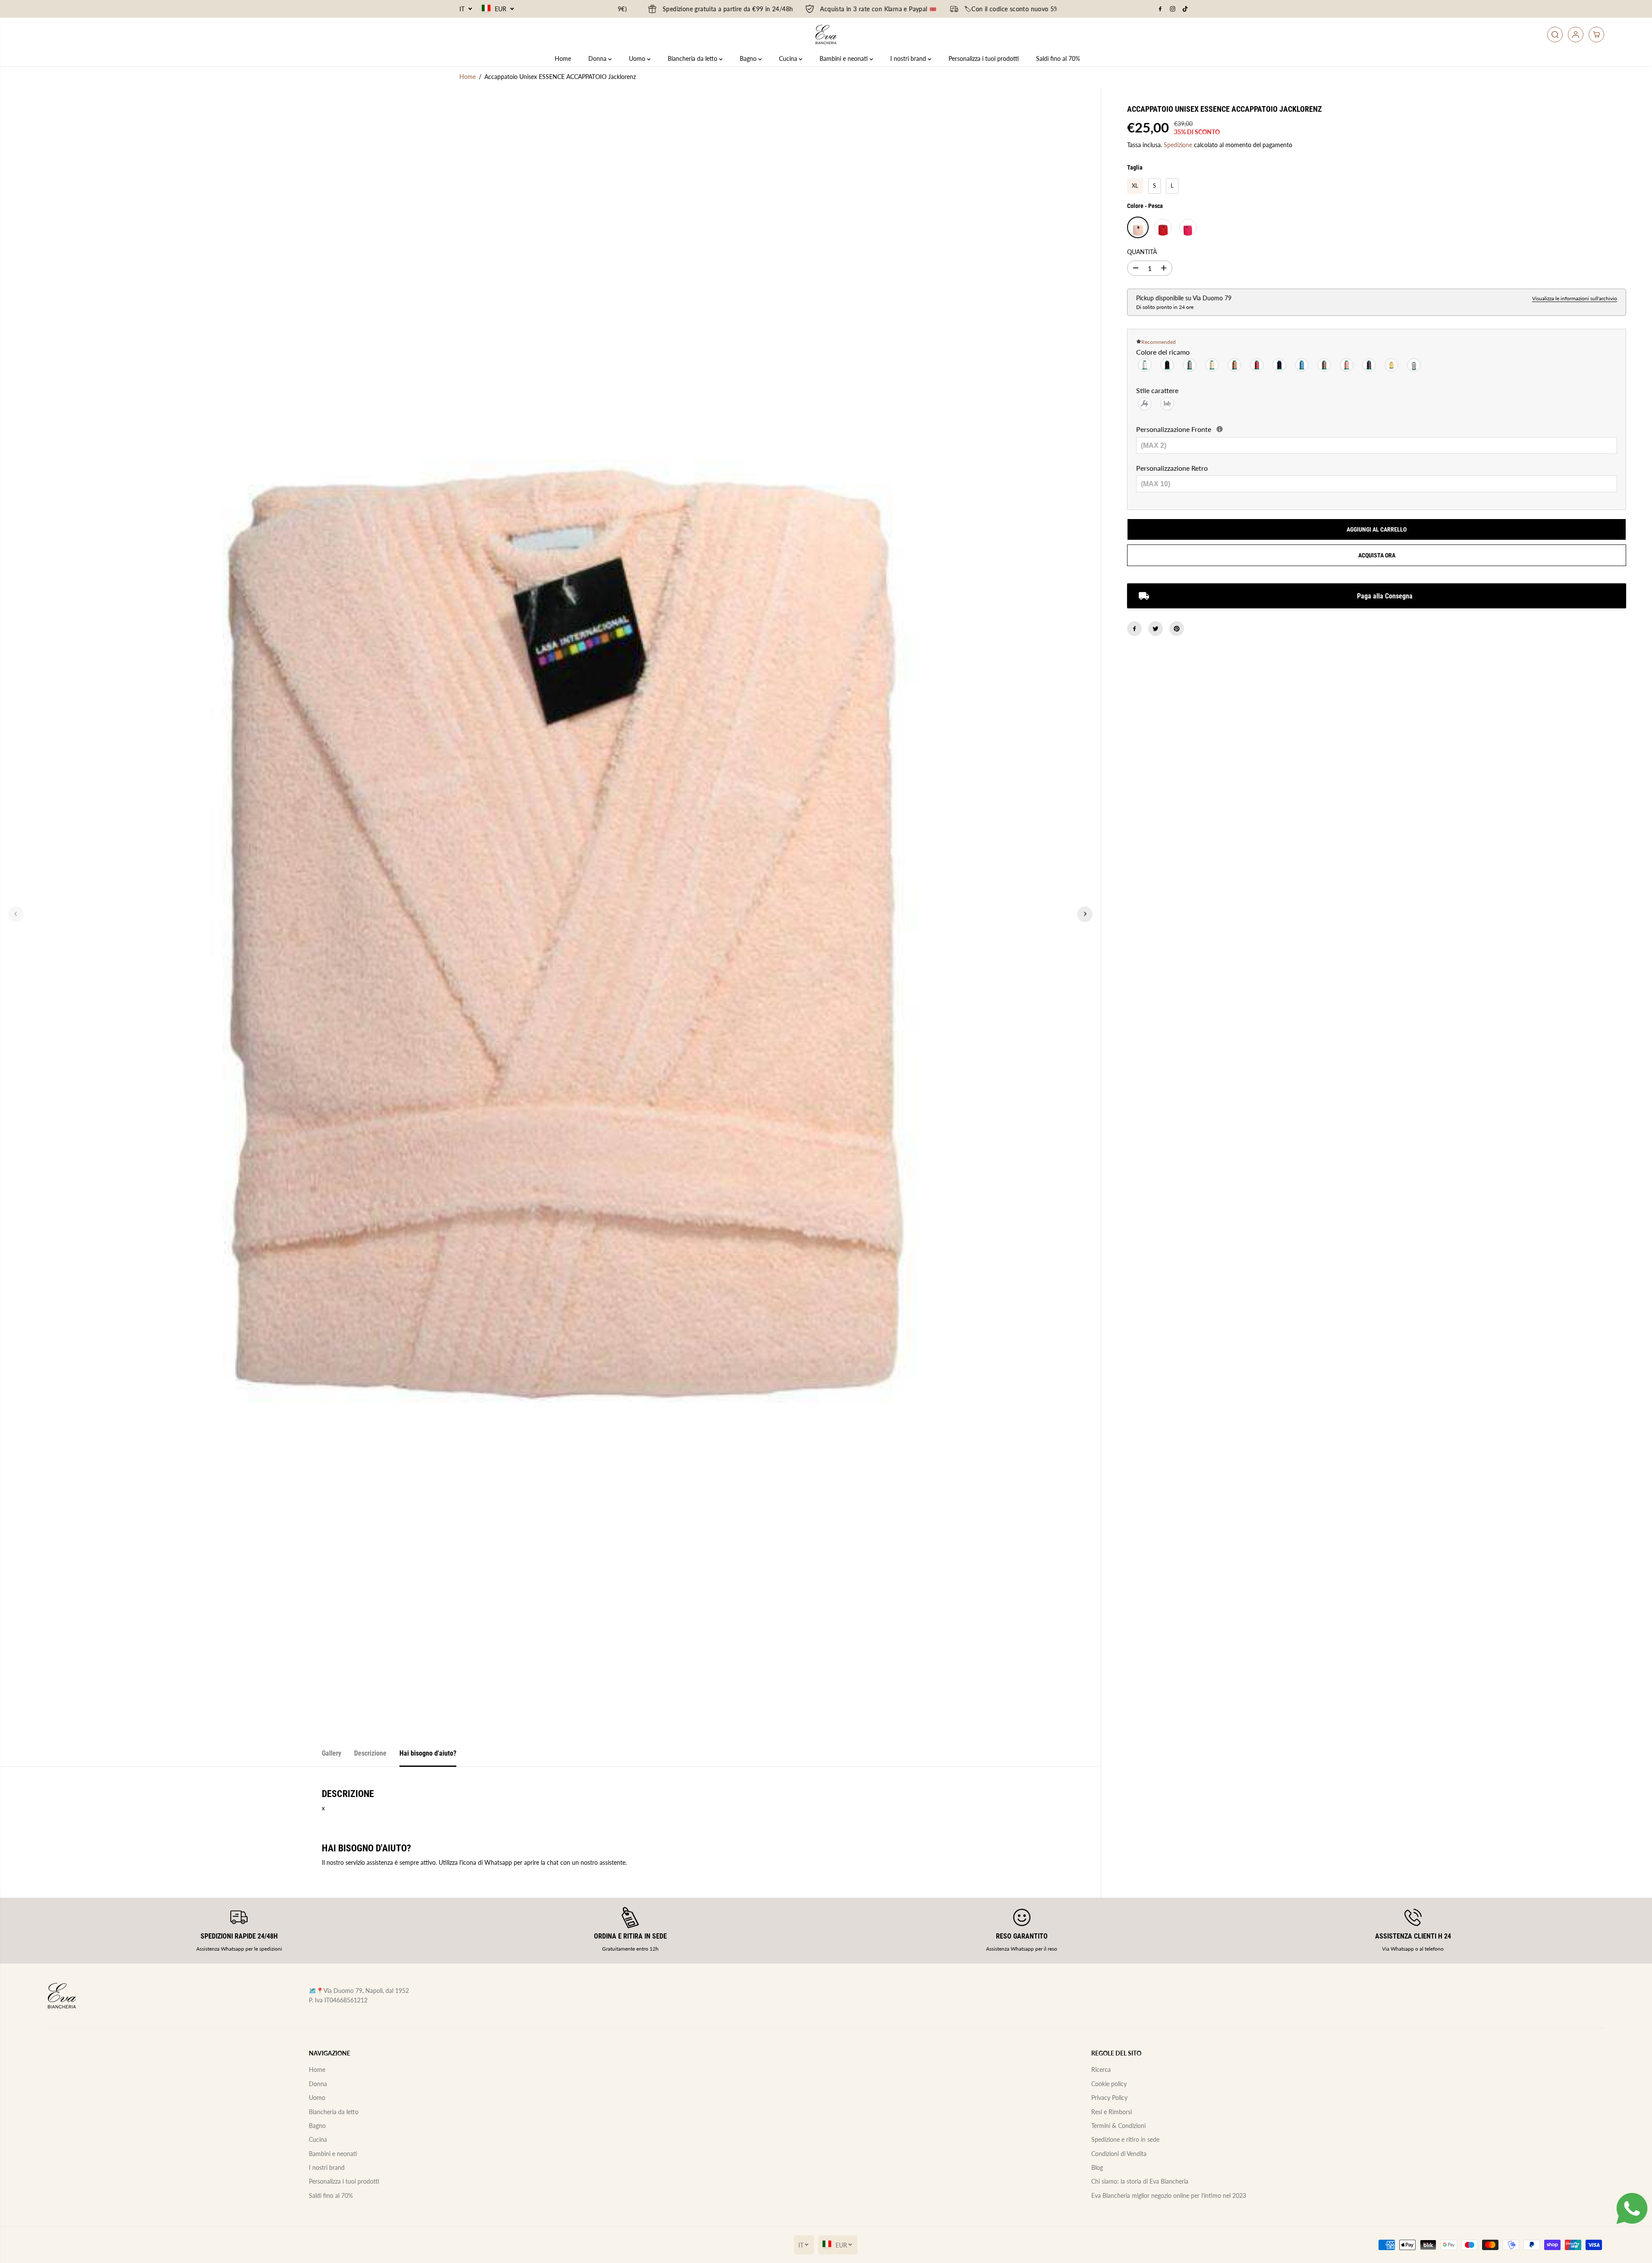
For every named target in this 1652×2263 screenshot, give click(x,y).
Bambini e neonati (845, 58)
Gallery (331, 1753)
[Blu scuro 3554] (1280, 366)
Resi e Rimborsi (1112, 2112)
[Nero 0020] (1168, 366)
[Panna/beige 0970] (1212, 366)
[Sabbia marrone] (1235, 366)
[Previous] (16, 914)
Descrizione (370, 1753)
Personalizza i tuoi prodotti (984, 58)
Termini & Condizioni (1118, 2126)
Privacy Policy (1109, 2098)
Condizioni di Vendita (1119, 2154)
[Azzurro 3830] (1302, 366)
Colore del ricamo (1163, 352)
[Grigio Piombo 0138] (1369, 366)
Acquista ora (1377, 555)
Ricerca (1101, 2069)
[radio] (1135, 186)
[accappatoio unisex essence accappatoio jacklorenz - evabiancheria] (550, 914)
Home (563, 58)
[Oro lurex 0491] (1392, 366)
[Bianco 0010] (1145, 366)
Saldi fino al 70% (1058, 58)
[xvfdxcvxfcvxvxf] (1220, 429)
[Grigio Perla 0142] (1190, 366)
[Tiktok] (1185, 9)
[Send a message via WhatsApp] (1632, 2208)
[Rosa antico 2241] (1257, 366)
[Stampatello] (1168, 404)
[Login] (1576, 35)
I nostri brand (909, 58)
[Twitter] (1156, 629)
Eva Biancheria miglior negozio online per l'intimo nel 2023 (1169, 2195)
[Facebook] (1160, 9)
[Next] (1085, 914)
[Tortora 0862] (1325, 366)
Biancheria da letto (693, 58)
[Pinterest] (1177, 629)
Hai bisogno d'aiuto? (428, 1753)
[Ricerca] (1555, 35)
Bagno (749, 58)
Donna (598, 58)
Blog (1097, 2167)
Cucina (789, 58)
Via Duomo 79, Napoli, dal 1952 (366, 1991)
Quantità (1142, 252)
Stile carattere (1157, 390)
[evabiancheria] (826, 35)
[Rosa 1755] (1347, 366)
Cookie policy (1109, 2084)
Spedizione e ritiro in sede (1125, 2139)
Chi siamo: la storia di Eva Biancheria (1140, 2181)
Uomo (638, 58)
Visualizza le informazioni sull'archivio (1575, 298)
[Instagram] (1173, 9)
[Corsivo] (1145, 404)
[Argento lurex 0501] (1414, 366)
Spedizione (1178, 145)
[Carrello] (1596, 35)
